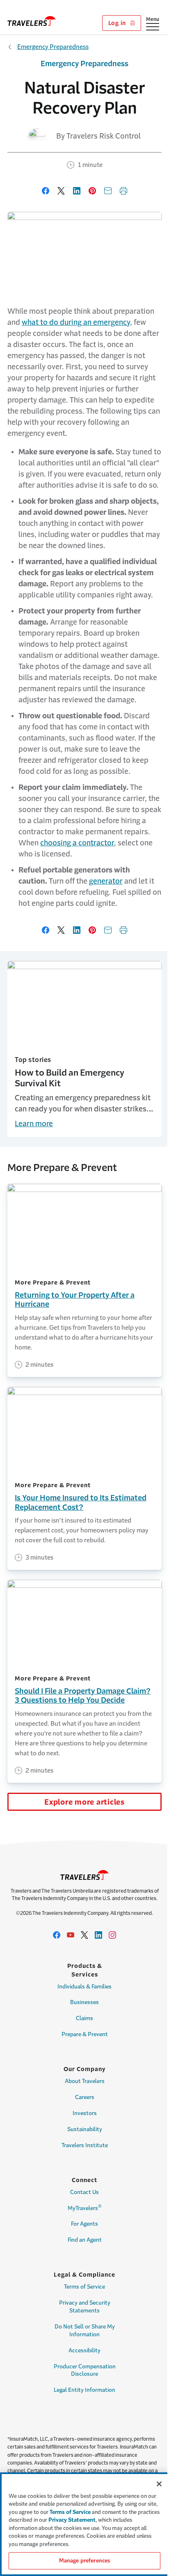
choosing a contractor (77, 843)
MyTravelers (85, 2207)
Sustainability (85, 2129)
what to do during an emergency (76, 322)
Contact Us (84, 2192)
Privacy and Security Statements (85, 2307)
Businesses (84, 2002)
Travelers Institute (85, 2145)
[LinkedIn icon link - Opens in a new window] (98, 1935)
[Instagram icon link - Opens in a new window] (112, 1935)
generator (106, 881)
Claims (84, 2018)
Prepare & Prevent (85, 2034)
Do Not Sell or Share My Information (85, 2331)
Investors (85, 2113)
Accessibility (84, 2350)
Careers (85, 2097)
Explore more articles (84, 1802)
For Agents (84, 2224)
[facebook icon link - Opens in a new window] (57, 1935)
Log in (118, 23)
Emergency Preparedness (53, 47)
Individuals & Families (84, 1987)
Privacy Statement (72, 2520)
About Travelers (85, 2081)
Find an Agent (85, 2240)
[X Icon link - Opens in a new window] (84, 1935)
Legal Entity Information (84, 2390)
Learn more (34, 1124)
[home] (32, 21)
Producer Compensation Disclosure (85, 2370)
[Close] (159, 2484)
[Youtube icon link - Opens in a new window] (71, 1935)
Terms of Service (84, 2287)
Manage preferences (84, 2561)
